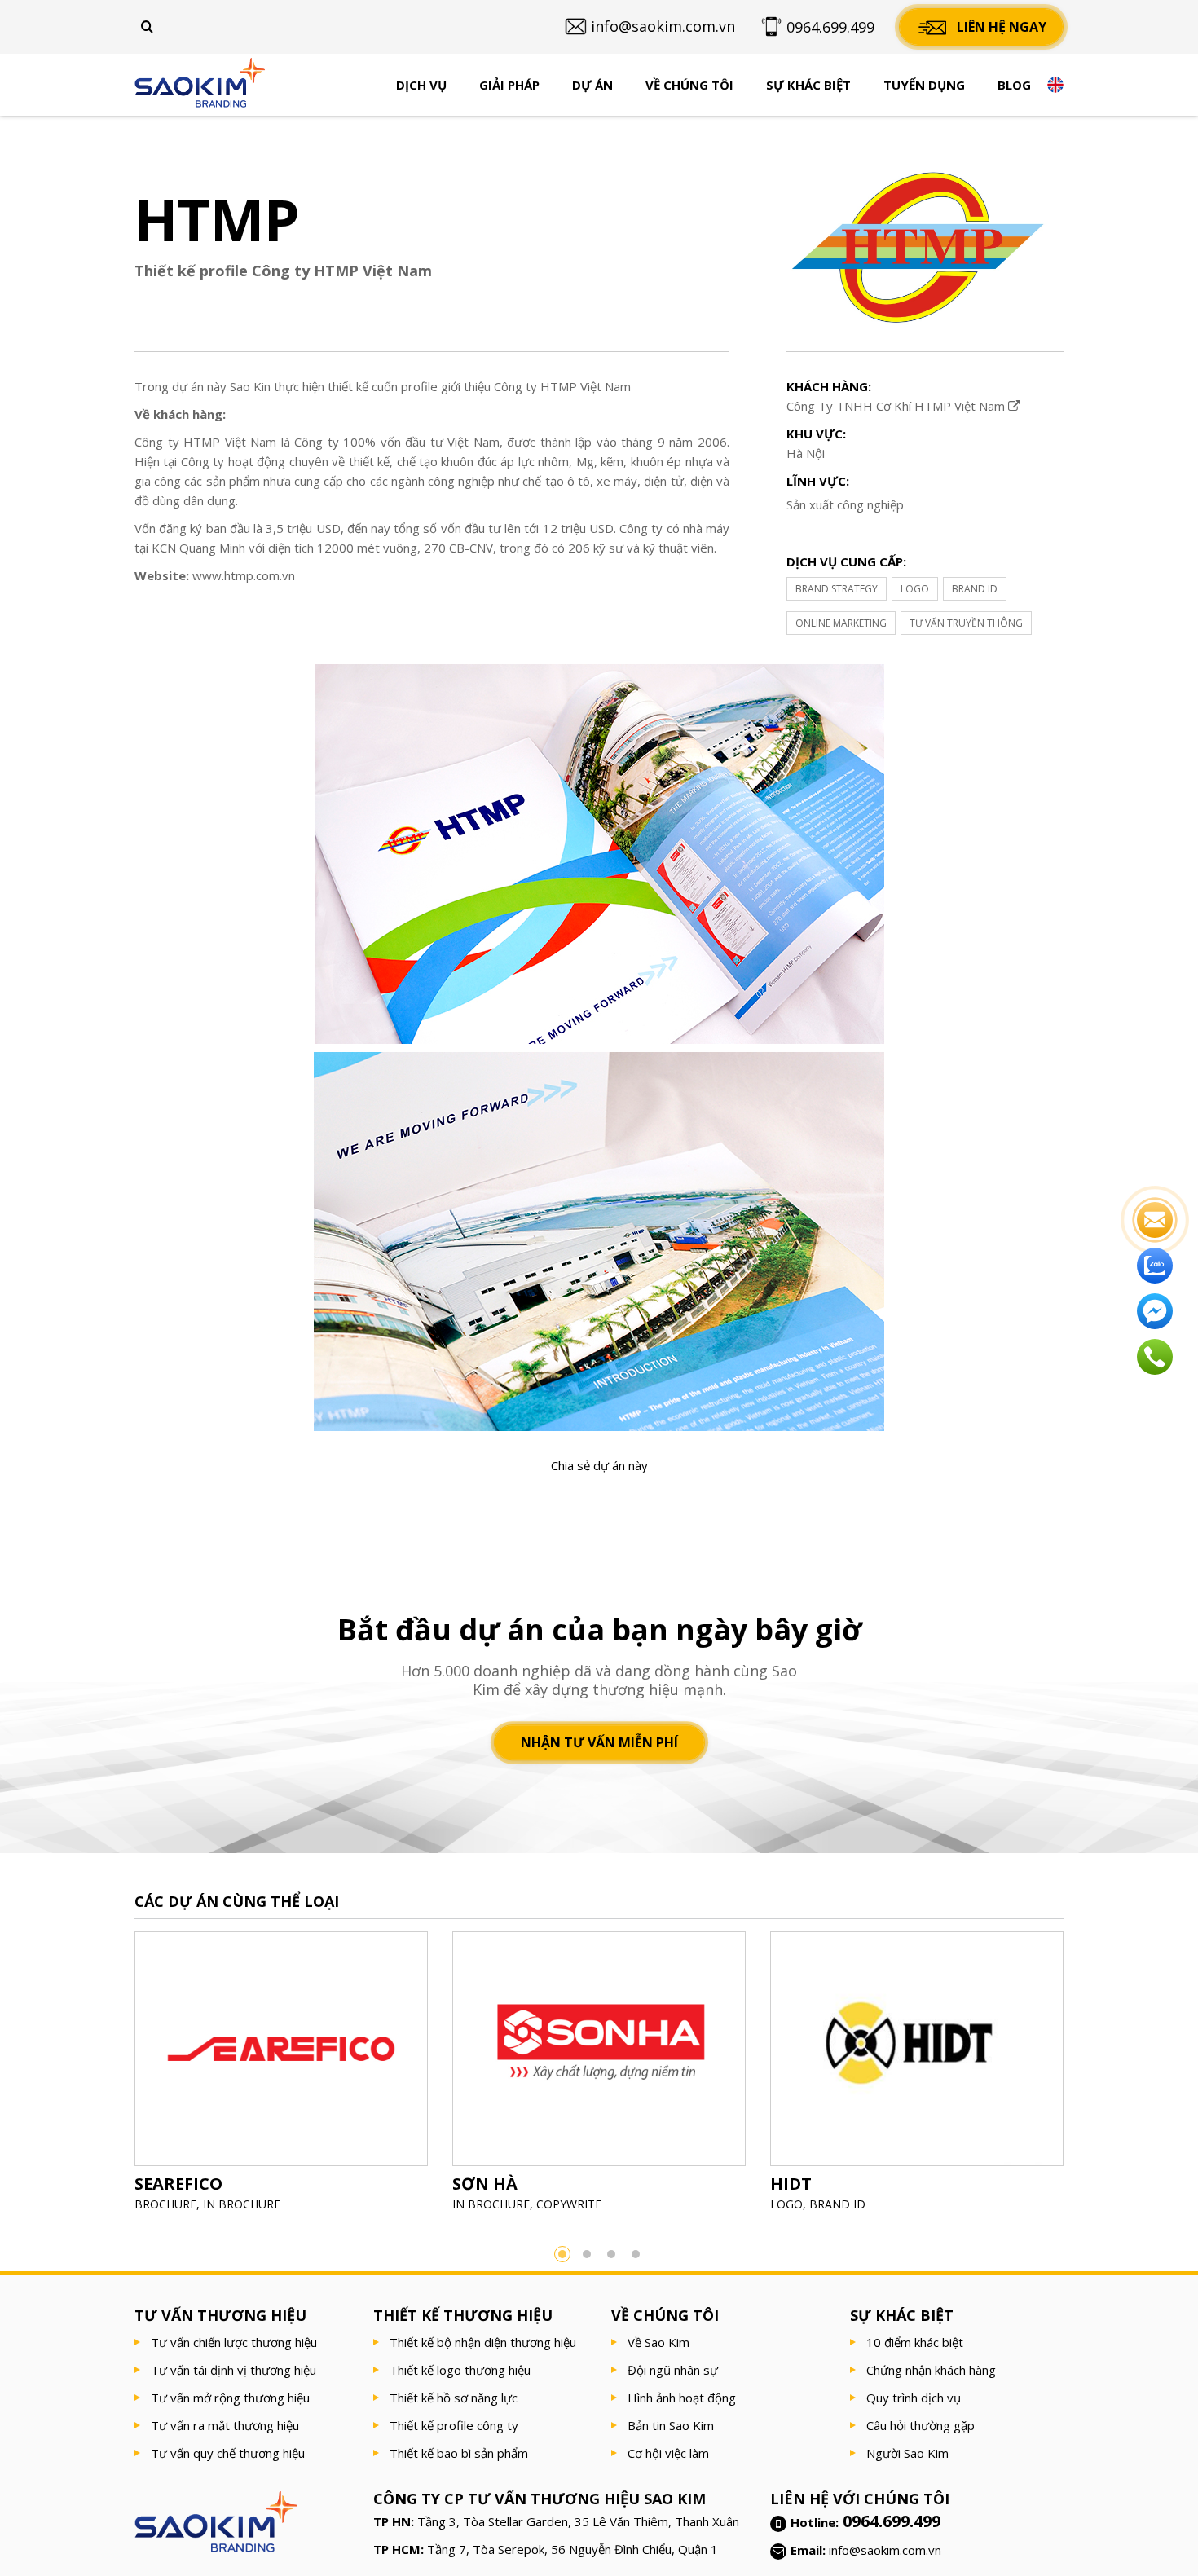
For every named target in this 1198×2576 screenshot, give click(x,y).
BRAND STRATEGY (837, 589)
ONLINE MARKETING (841, 623)
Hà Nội (806, 453)
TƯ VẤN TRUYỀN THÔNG (966, 623)
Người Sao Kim (907, 2453)
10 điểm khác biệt (915, 2342)
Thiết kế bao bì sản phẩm (459, 2453)
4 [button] (636, 2254)
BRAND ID (975, 589)
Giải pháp (509, 85)
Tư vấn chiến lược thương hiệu (234, 2342)
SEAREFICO (178, 2184)
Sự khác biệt (808, 85)
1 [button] (562, 2254)
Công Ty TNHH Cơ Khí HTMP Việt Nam (897, 406)
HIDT (791, 2184)
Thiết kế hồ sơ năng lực (454, 2398)
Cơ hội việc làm (668, 2453)
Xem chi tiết (281, 2089)
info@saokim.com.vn (885, 2550)
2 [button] (587, 2254)
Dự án (592, 85)
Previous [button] (110, 2077)
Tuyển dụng (924, 85)
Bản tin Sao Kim (671, 2425)
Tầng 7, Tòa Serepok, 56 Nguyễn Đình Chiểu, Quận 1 (573, 2549)
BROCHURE (165, 2204)
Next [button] (1088, 2077)
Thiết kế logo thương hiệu (460, 2370)
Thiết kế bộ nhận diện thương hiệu (483, 2342)
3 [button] (611, 2254)
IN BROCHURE (242, 2204)
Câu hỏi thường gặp (921, 2425)
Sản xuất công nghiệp (845, 504)
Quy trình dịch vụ (914, 2398)
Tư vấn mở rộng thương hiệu (230, 2398)
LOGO (915, 589)
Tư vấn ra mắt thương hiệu (225, 2425)
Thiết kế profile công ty (454, 2425)
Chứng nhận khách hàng (931, 2370)
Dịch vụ (421, 85)
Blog (1014, 85)
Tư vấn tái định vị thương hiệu (233, 2370)
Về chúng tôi (689, 85)
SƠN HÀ (485, 2184)
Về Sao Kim (658, 2342)
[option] (281, 2077)
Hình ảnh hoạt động (682, 2398)
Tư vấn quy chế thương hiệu (228, 2453)
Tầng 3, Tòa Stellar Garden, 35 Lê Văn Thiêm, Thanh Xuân (578, 2521)
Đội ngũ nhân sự (673, 2370)
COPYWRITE (569, 2204)
